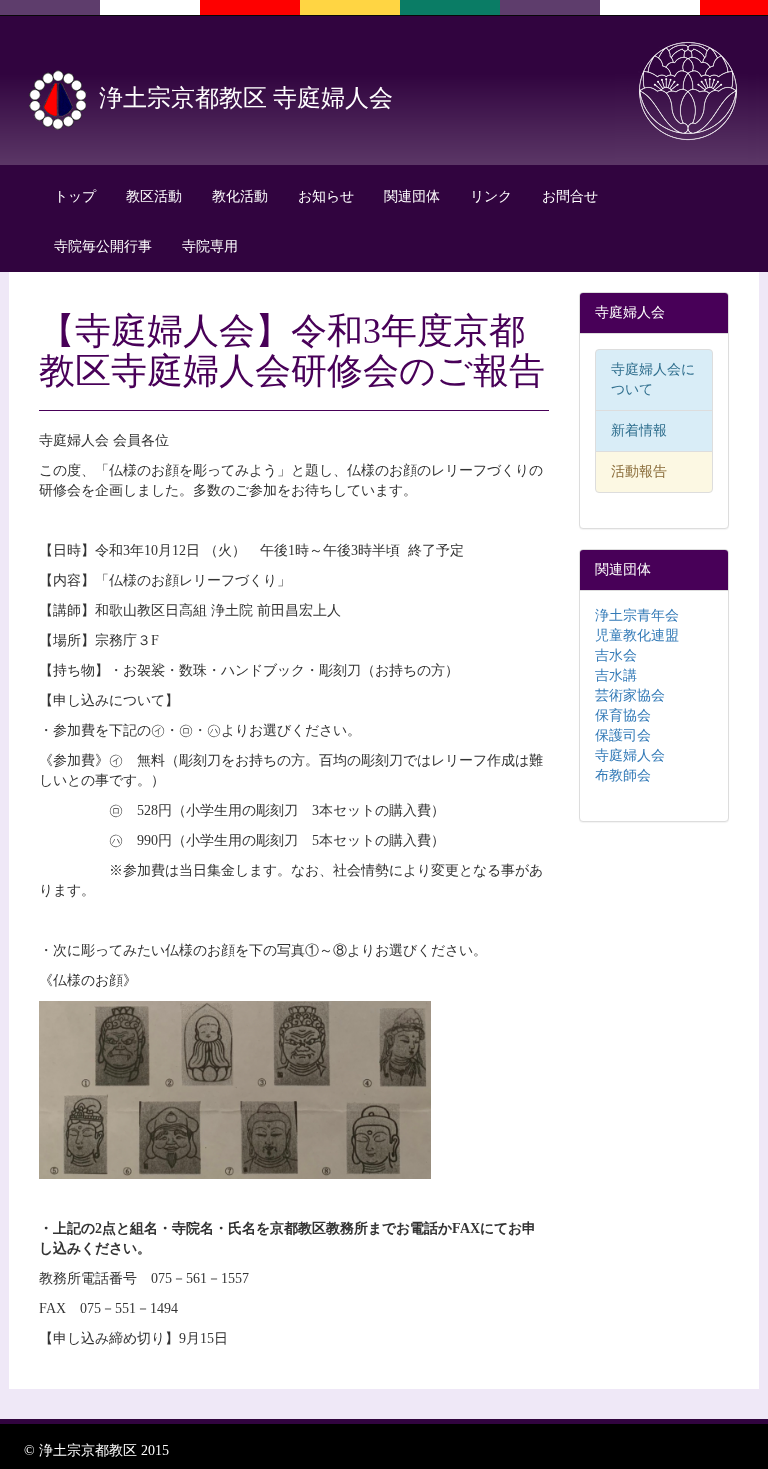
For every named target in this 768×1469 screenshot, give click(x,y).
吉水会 (616, 655)
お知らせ (326, 196)
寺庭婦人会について (653, 379)
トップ (75, 196)
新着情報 (639, 430)
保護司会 (623, 735)
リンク (491, 196)
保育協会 (623, 715)
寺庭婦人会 (630, 755)
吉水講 (616, 675)
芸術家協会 (630, 695)
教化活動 (240, 196)
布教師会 (623, 775)
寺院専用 (210, 246)
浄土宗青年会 (637, 615)
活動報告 (639, 471)
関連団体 (412, 196)
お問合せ (570, 196)
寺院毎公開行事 (103, 246)
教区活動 (154, 196)
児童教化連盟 (637, 635)
